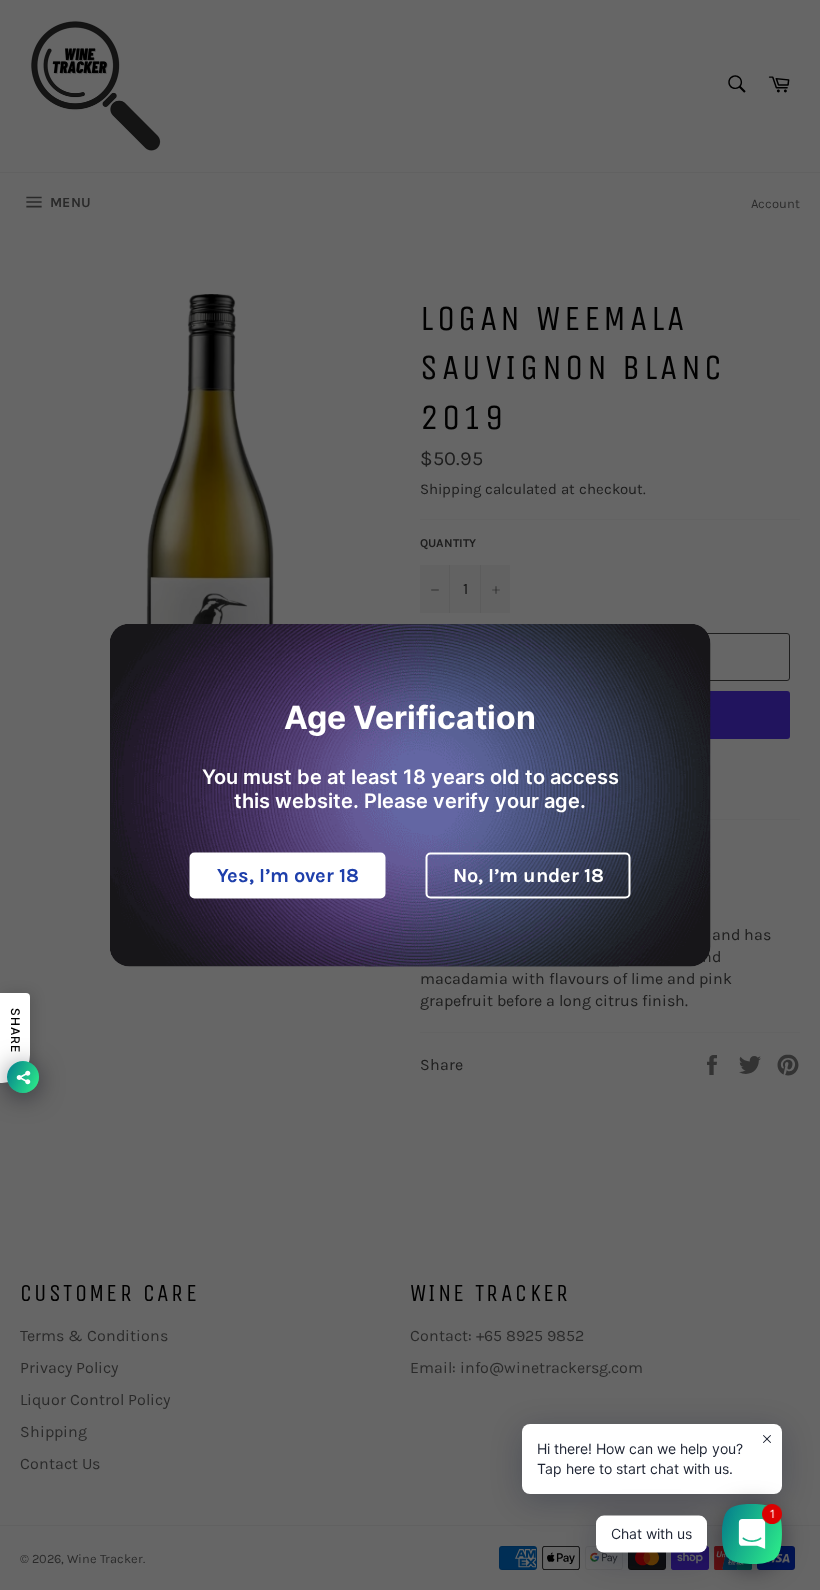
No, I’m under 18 (528, 875)
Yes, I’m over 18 (288, 875)
